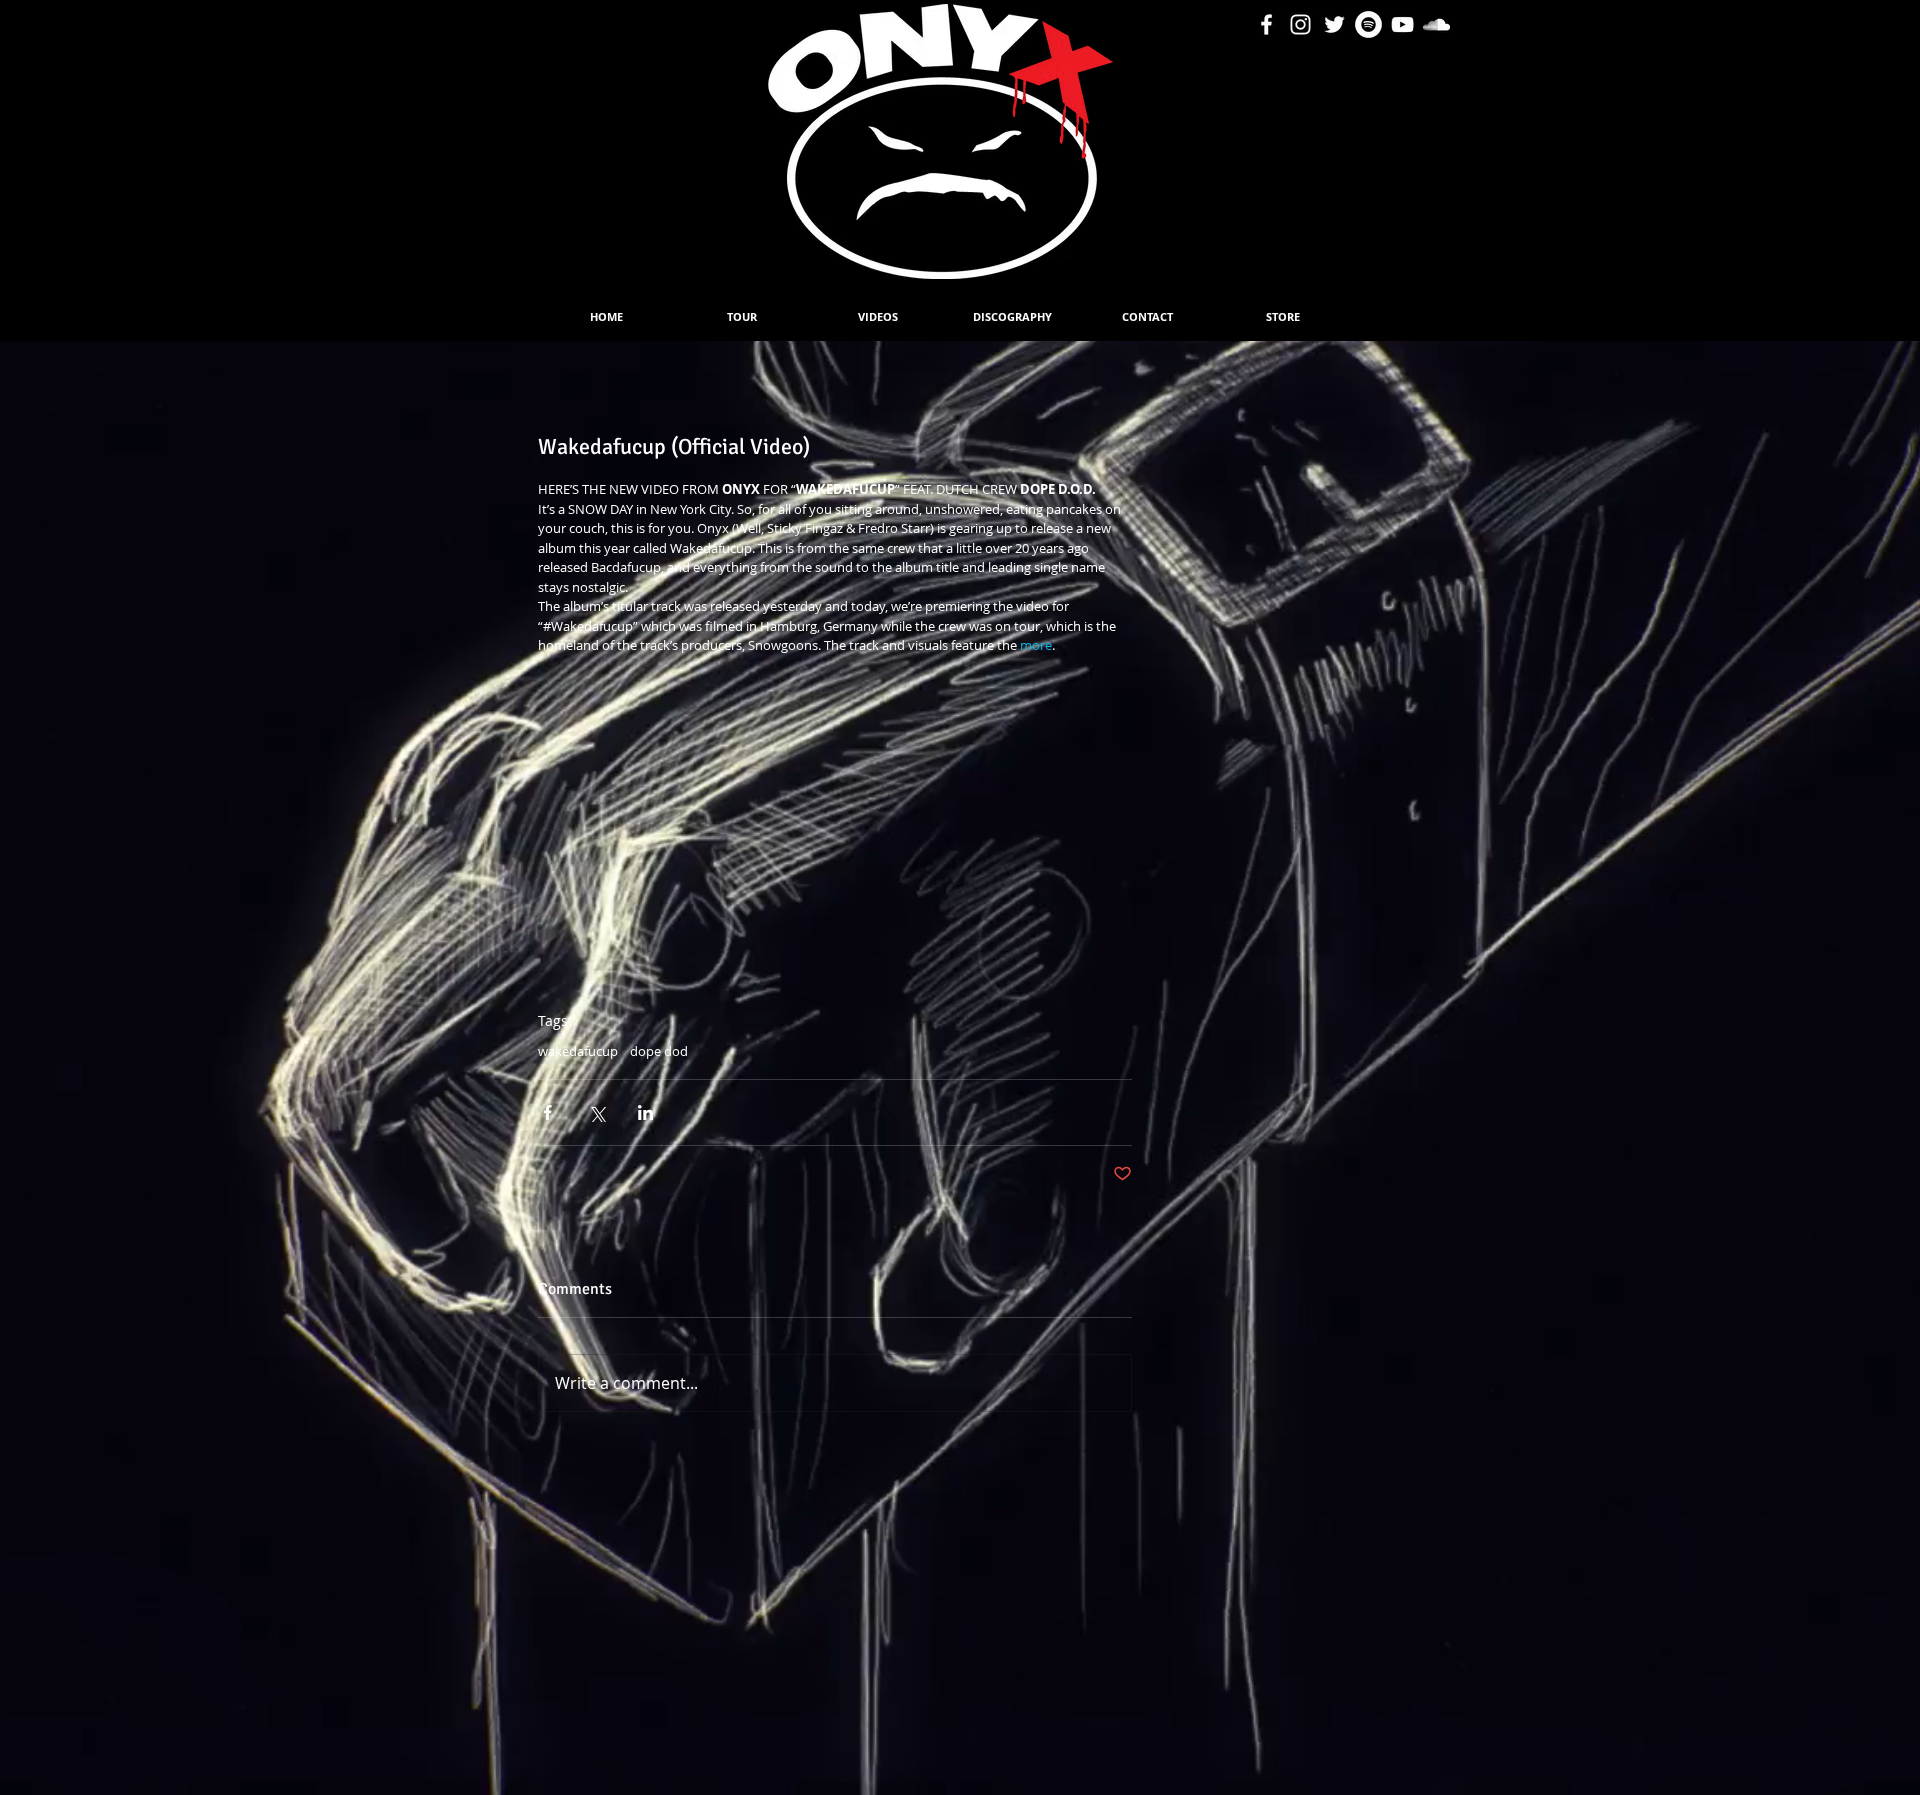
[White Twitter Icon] (1334, 24)
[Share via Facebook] (547, 1112)
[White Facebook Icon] (1266, 24)
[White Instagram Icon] (1300, 24)
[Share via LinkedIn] (645, 1112)
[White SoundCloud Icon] (1436, 24)
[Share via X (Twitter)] (596, 1112)
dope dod (659, 1051)
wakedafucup (578, 1051)
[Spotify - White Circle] (1368, 24)
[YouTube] (1402, 24)
